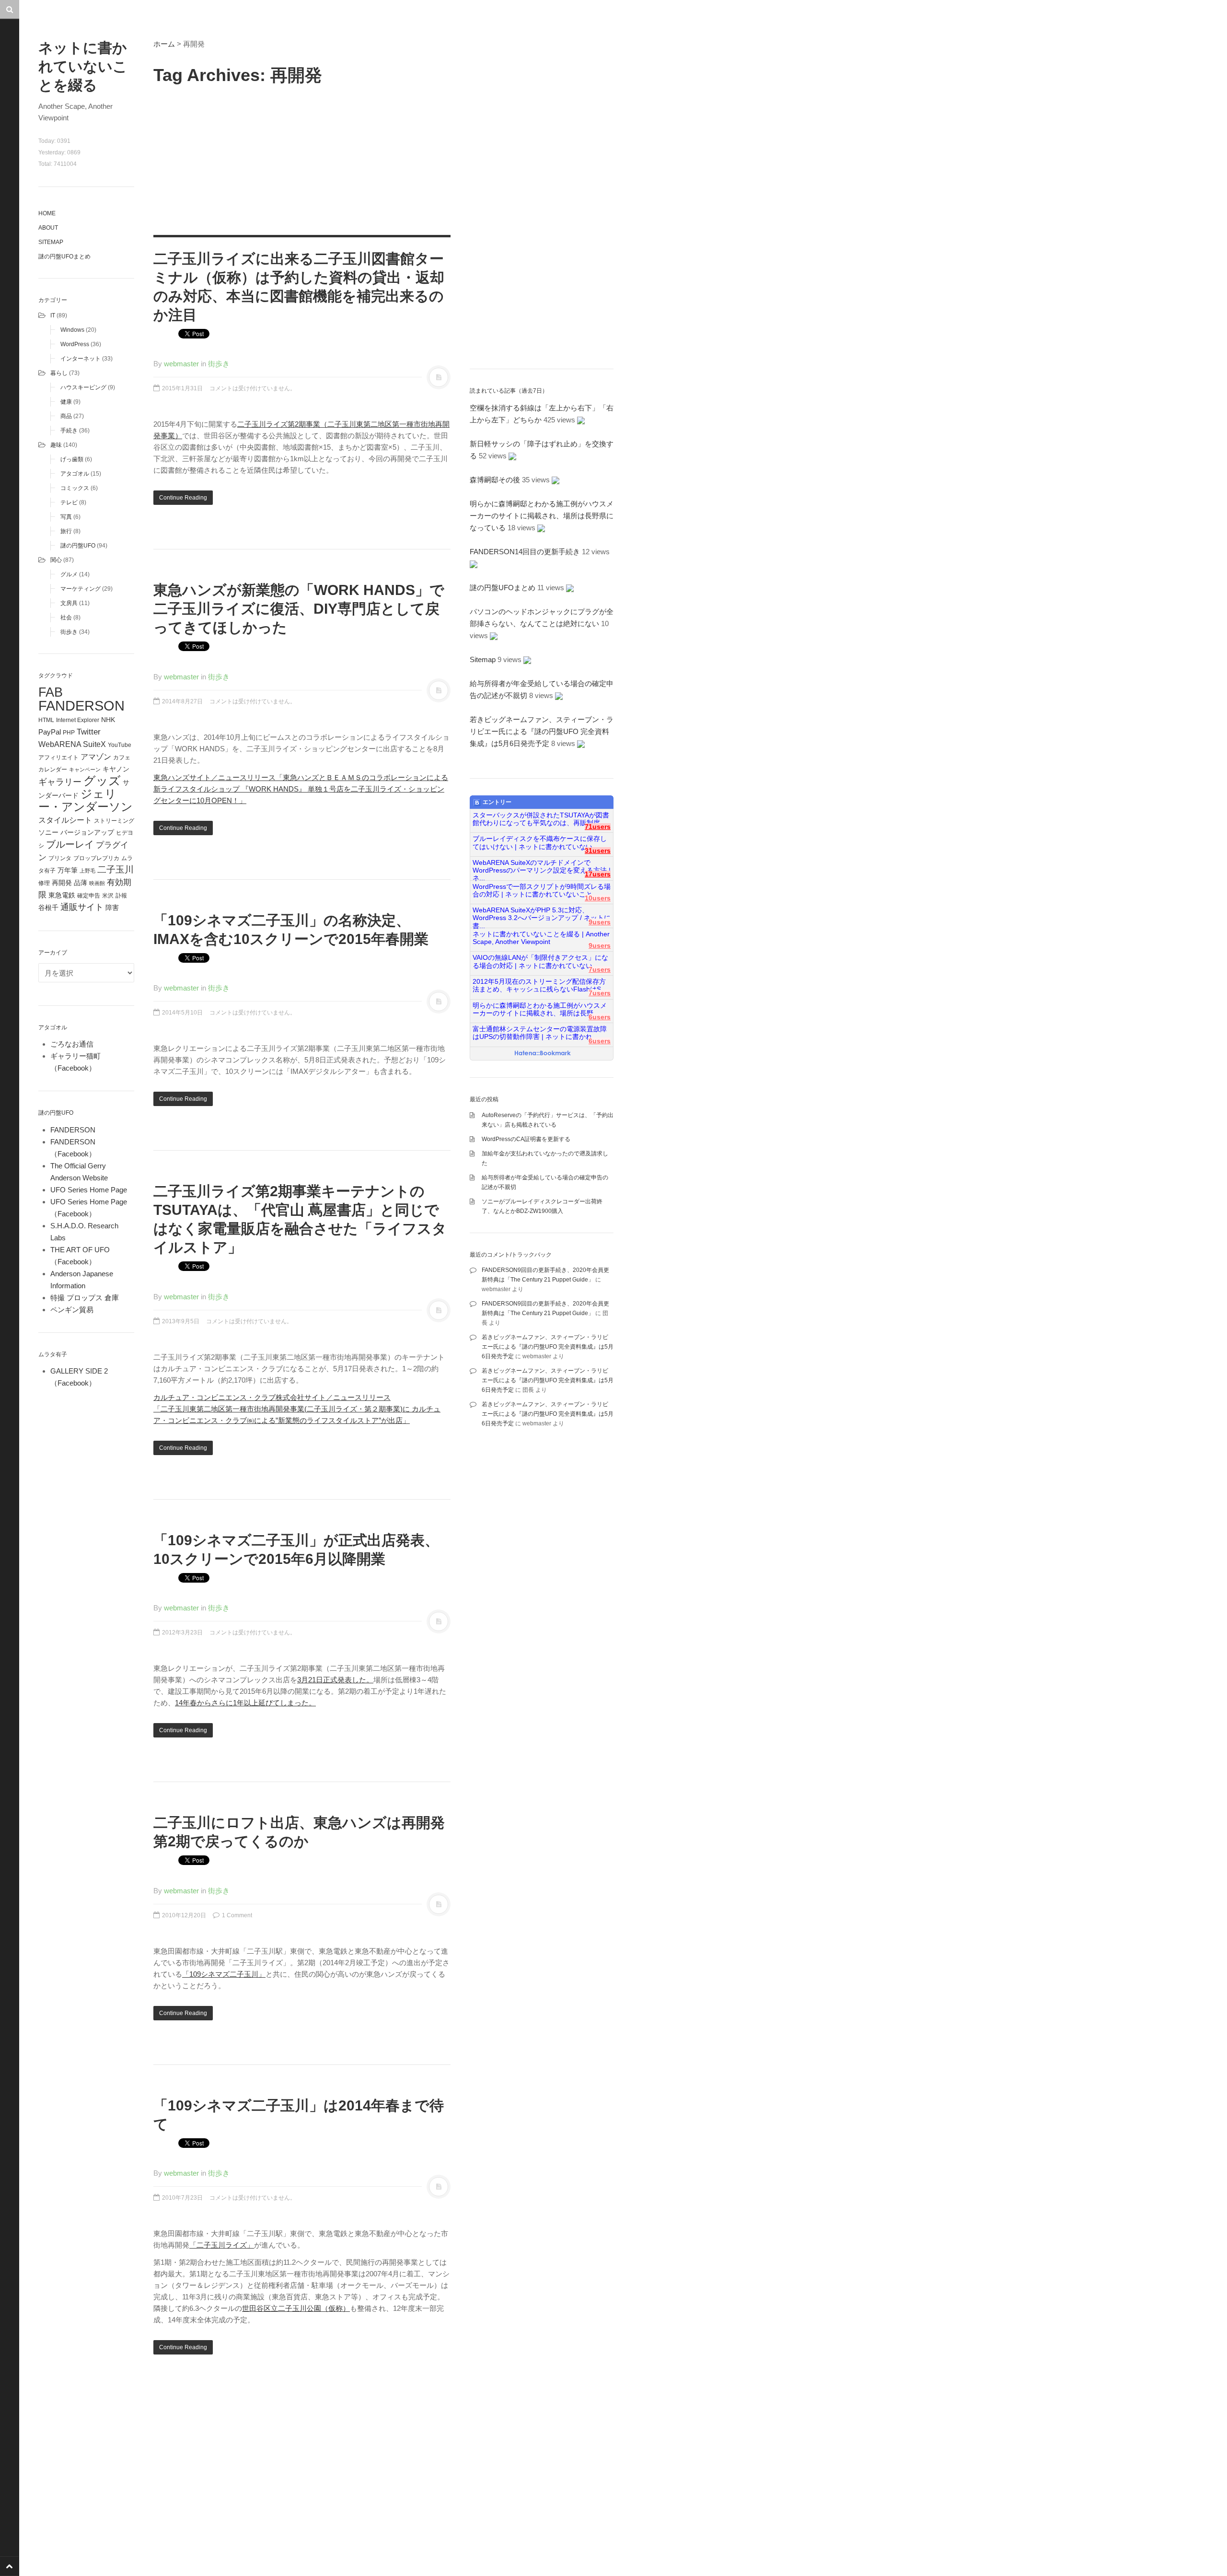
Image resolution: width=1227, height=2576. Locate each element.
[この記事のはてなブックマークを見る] (581, 420)
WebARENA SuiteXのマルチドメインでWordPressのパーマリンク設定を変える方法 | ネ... (542, 867)
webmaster (181, 364)
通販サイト (82, 907)
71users (598, 827)
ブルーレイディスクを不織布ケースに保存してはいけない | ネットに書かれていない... (540, 843)
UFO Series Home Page (89, 1190)
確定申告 (89, 896)
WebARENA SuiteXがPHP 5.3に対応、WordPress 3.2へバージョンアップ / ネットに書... (542, 914)
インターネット (81, 359)
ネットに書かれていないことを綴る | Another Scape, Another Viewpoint (541, 938)
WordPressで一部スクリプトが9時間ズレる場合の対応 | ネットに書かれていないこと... (542, 891)
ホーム (164, 44)
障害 (112, 908)
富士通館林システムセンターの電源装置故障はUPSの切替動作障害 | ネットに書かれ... (540, 1033)
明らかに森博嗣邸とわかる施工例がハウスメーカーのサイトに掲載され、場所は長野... (540, 1009)
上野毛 (87, 871)
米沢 (108, 896)
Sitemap (51, 242)
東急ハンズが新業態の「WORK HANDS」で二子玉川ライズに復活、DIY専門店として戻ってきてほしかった (299, 609)
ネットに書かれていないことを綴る (83, 66)
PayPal (50, 732)
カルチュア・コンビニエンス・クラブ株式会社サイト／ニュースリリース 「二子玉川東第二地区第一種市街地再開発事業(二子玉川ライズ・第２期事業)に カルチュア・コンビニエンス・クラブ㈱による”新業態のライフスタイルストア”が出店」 (297, 1409)
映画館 (97, 883)
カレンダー (53, 769)
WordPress (75, 344)
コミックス (75, 488)
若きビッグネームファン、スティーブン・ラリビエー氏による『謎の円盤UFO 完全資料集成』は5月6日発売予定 (542, 731)
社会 (66, 618)
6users (600, 1017)
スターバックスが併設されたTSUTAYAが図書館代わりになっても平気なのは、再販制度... (541, 819)
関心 (56, 560)
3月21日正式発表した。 (335, 1680)
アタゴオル (75, 474)
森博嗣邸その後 (495, 480)
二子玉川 (116, 869)
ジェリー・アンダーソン (86, 800)
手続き (69, 431)
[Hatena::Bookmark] (543, 1054)
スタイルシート (65, 820)
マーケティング (81, 589)
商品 (66, 416)
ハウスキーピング (83, 387)
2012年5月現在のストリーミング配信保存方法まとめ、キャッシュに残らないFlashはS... (540, 985)
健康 (66, 402)
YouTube (120, 745)
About (48, 228)
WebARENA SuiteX (72, 744)
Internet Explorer (78, 720)
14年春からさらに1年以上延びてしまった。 (245, 1703)
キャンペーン (85, 769)
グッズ (102, 781)
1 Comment (236, 1915)
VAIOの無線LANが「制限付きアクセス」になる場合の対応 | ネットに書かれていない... (540, 962)
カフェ (122, 758)
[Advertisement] (302, 158)
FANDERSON (81, 705)
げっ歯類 (72, 459)
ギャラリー (60, 782)
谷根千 (48, 908)
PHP (69, 733)
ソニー (48, 832)
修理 (44, 883)
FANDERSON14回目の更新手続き (525, 552)
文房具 (69, 603)
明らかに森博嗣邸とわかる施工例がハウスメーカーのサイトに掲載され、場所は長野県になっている (542, 516)
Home (47, 213)
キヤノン (116, 769)
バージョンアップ (87, 832)
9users (600, 922)
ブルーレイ (70, 844)
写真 (66, 517)
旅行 (66, 531)
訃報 (121, 896)
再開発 (62, 883)
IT (53, 315)
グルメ (69, 574)
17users (598, 874)
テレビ (69, 502)
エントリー (497, 802)
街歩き (69, 632)
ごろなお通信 (72, 1044)
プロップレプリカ (96, 858)
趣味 (56, 445)
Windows (72, 330)
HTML (46, 720)
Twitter (89, 732)
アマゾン (96, 757)
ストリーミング (114, 821)
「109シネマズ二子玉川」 (224, 1974)
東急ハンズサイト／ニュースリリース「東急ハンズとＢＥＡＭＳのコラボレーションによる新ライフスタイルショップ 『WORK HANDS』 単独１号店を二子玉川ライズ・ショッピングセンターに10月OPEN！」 (301, 789)
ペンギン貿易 (72, 1310)
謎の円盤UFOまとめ (64, 256)
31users (598, 851)
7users (600, 970)
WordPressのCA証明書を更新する (526, 1139)
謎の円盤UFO (78, 546)
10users (598, 898)
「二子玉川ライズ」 (222, 2245)
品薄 (81, 883)
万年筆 (68, 870)
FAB (51, 692)
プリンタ (60, 858)
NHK (108, 720)
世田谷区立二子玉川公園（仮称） (296, 2308)
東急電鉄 (62, 895)
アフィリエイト (58, 758)
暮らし (59, 373)
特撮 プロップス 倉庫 (85, 1298)
